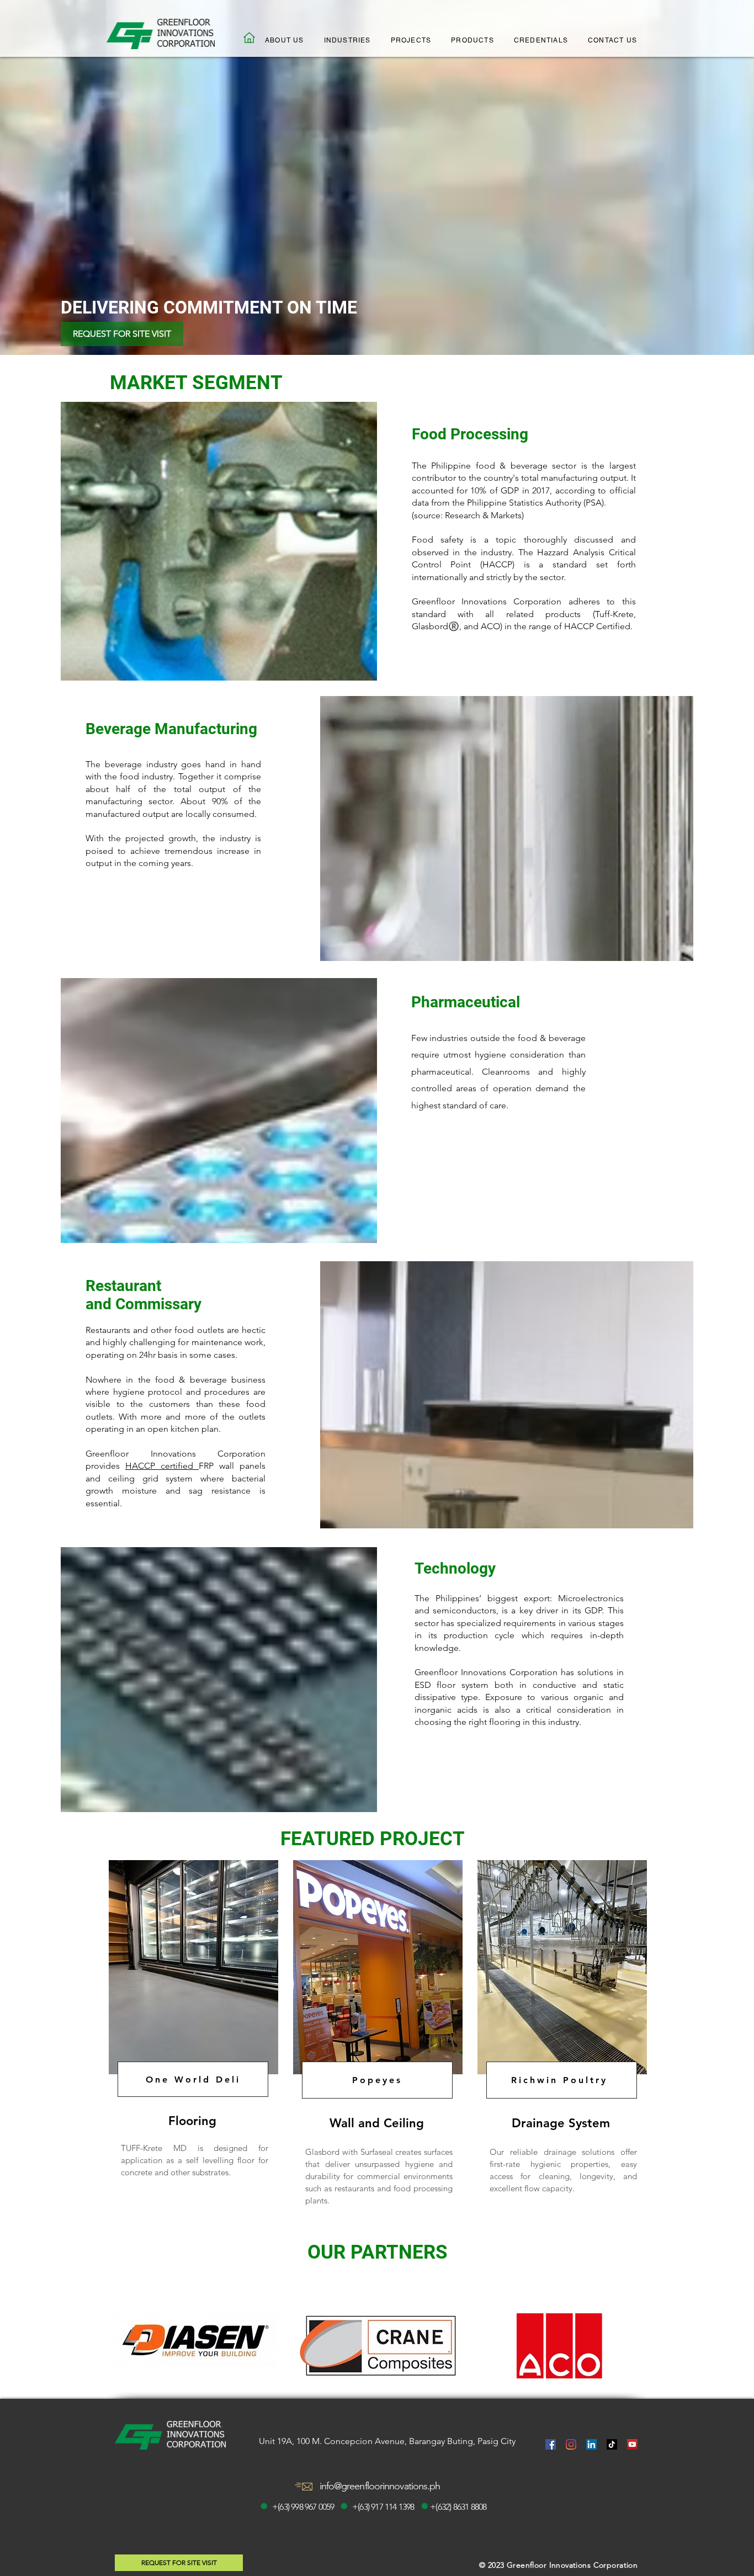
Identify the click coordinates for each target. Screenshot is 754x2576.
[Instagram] (571, 2444)
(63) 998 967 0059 (306, 2507)
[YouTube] (632, 2444)
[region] (192, 2042)
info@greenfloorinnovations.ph (380, 2486)
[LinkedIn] (591, 2444)
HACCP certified (162, 1466)
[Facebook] (551, 2444)
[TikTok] (612, 2444)
